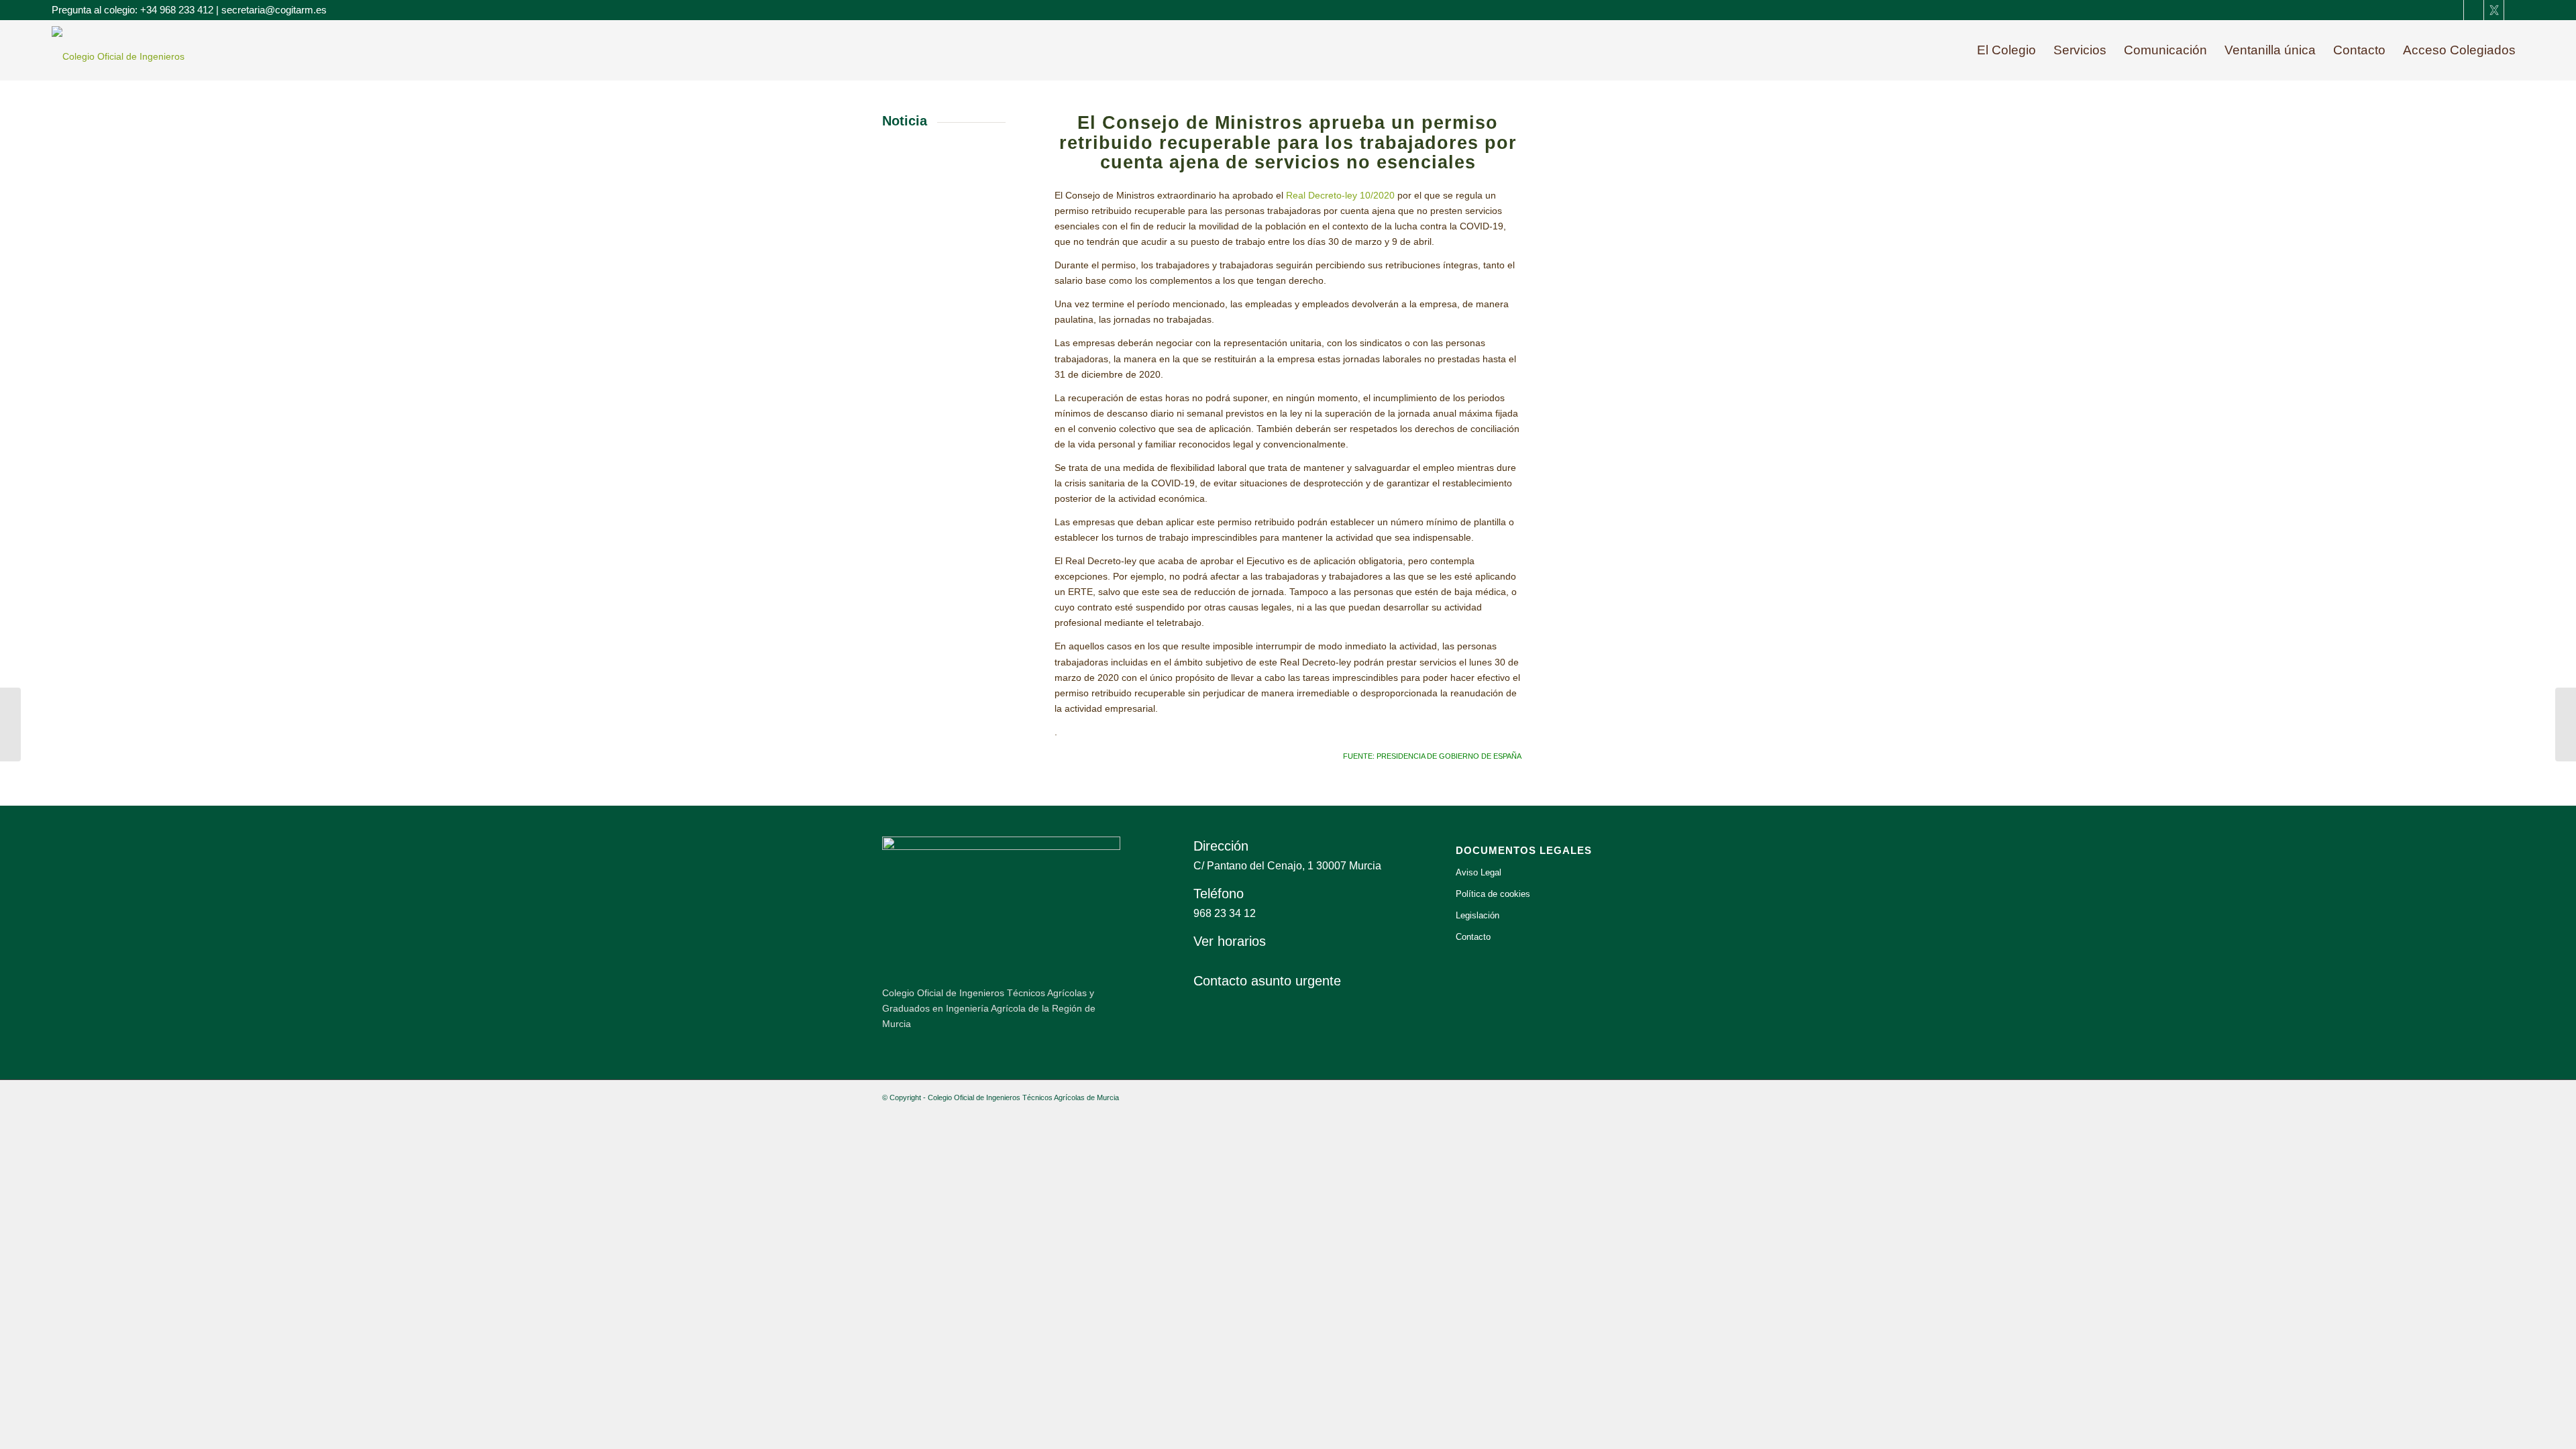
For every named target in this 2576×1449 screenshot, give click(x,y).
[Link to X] (2494, 10)
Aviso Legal (1479, 872)
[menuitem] (2006, 50)
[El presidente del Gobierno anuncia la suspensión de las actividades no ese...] (10, 724)
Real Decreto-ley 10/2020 (1340, 195)
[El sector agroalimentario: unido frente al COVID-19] (2566, 724)
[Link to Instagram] (2514, 10)
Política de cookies (1493, 894)
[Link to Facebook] (2454, 10)
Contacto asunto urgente (1267, 981)
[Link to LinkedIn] (2474, 10)
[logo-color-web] (136, 56)
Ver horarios (1230, 941)
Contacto (1473, 937)
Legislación (1478, 915)
